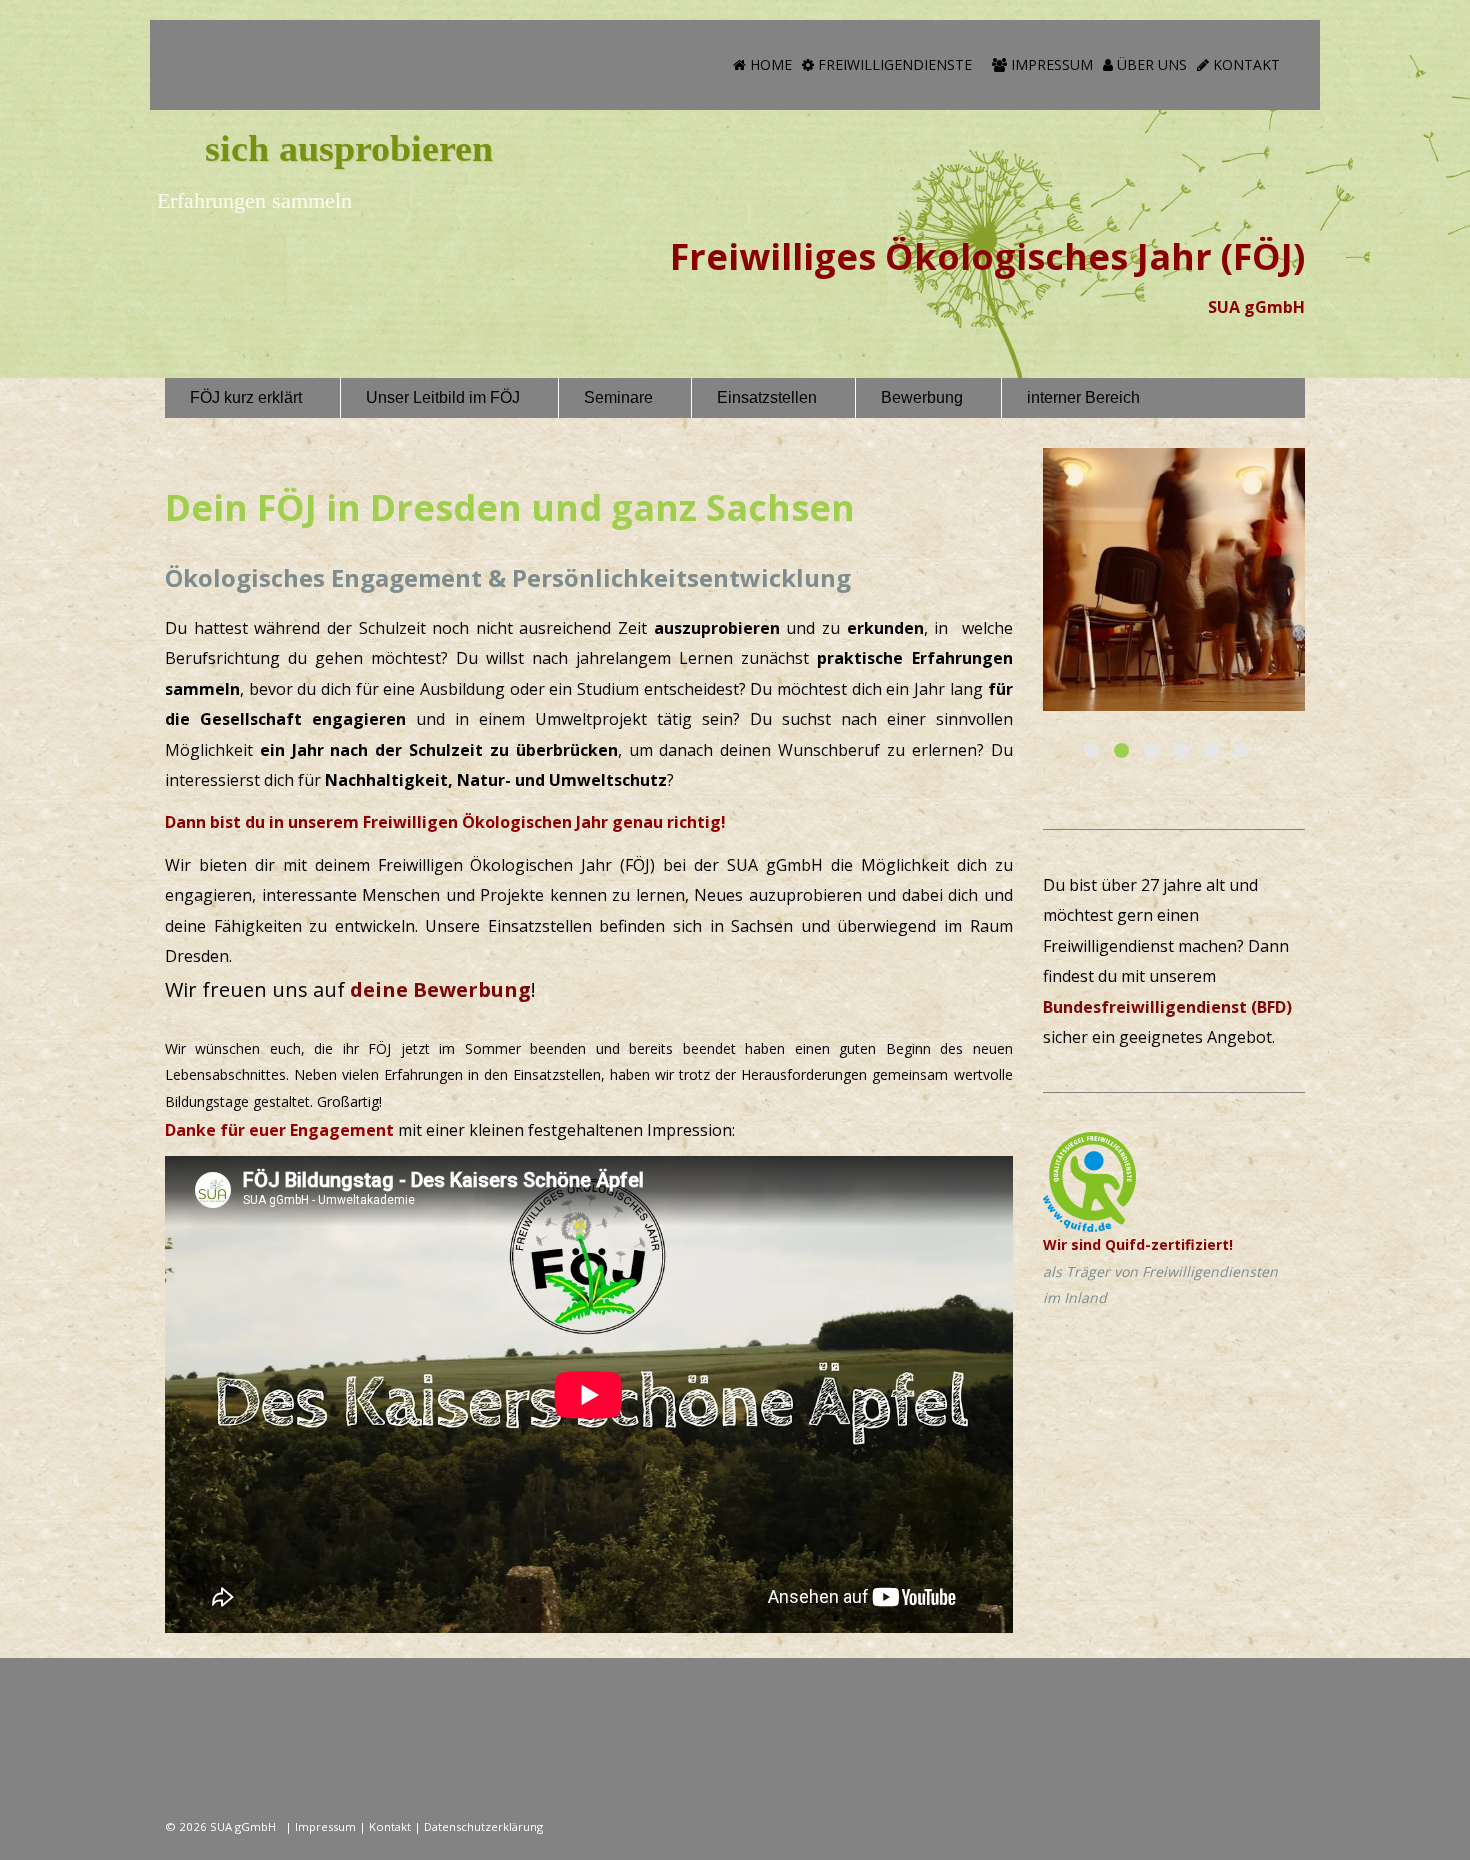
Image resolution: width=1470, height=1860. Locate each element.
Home (769, 64)
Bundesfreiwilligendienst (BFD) (1167, 1007)
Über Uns (1150, 64)
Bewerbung (922, 397)
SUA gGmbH (244, 1826)
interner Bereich (1083, 397)
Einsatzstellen (767, 397)
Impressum (1050, 64)
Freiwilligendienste (893, 64)
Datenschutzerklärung (483, 1826)
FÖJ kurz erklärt (246, 397)
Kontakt (1244, 64)
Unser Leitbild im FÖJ (443, 397)
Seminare (618, 397)
